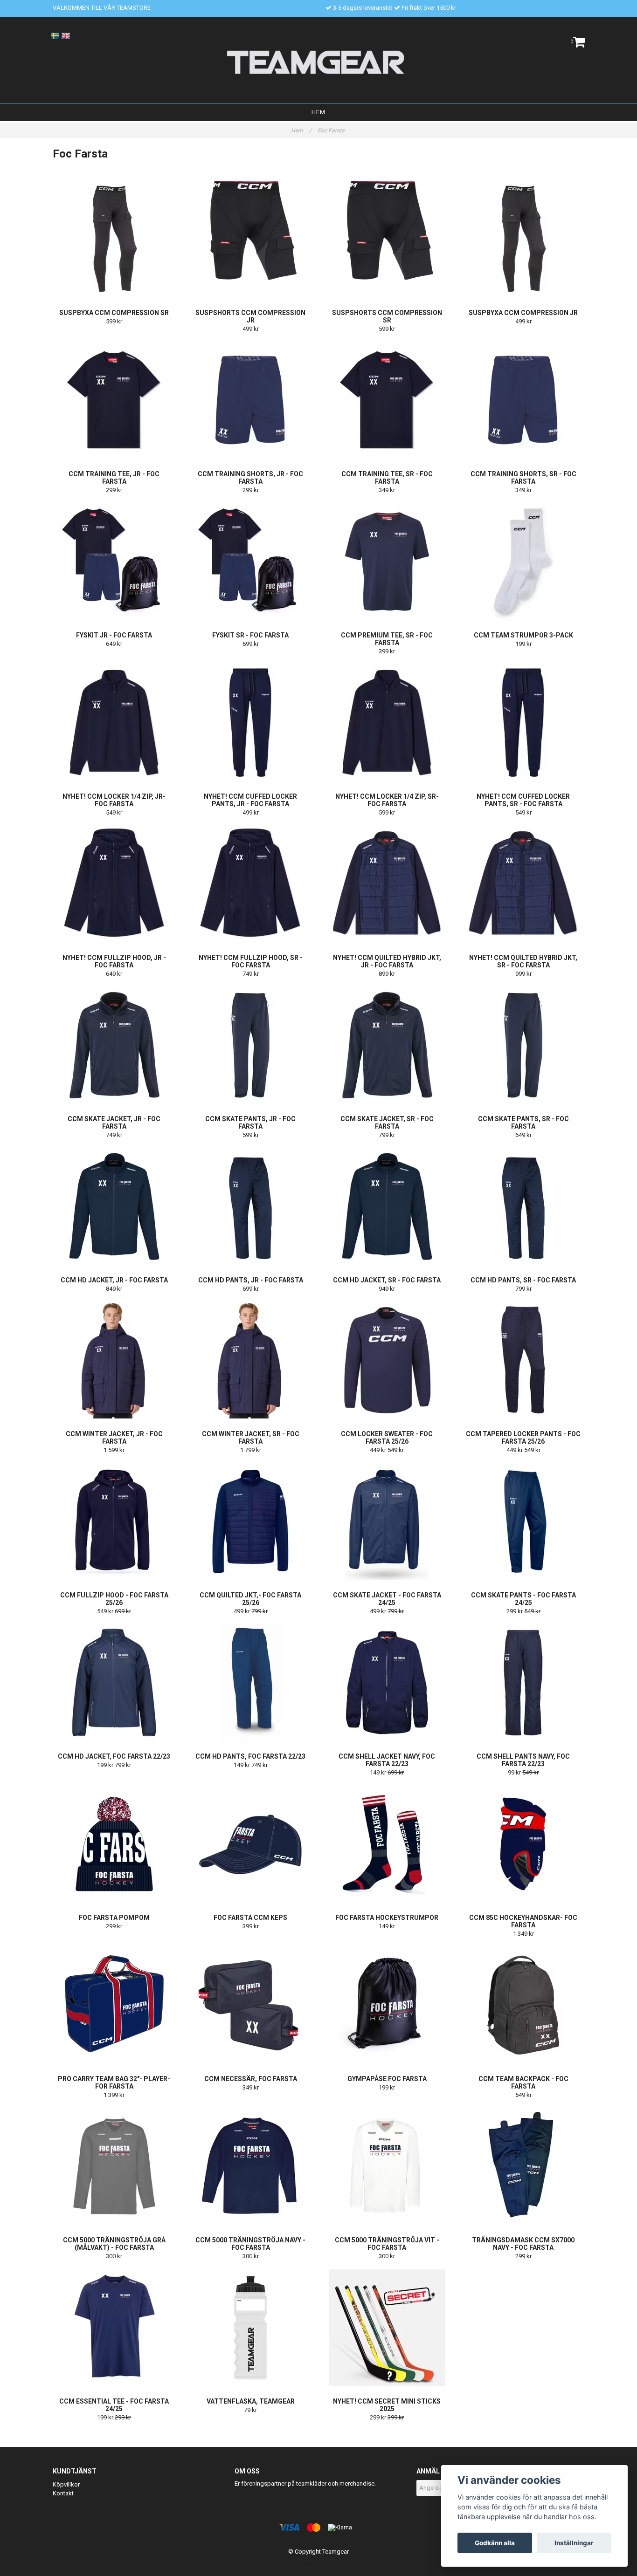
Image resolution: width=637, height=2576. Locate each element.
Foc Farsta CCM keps (250, 1918)
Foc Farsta (332, 130)
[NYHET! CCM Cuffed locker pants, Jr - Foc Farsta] (251, 723)
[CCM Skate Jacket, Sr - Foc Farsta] (387, 1045)
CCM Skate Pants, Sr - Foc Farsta (523, 1123)
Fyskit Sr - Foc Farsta (250, 635)
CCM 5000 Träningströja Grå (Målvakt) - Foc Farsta (114, 2244)
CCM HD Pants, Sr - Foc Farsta (523, 1280)
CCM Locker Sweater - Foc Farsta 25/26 (387, 1438)
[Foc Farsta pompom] (114, 1844)
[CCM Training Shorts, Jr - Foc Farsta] (251, 400)
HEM (318, 112)
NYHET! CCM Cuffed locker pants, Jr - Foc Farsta (250, 800)
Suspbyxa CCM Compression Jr (523, 313)
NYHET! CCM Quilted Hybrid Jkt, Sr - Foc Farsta (523, 961)
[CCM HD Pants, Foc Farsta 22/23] (251, 1683)
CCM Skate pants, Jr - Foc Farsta (250, 1123)
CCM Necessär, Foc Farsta (251, 2079)
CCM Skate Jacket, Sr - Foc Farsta (387, 1123)
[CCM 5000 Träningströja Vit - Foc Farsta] (387, 2166)
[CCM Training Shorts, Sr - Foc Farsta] (524, 400)
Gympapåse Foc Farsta (387, 2079)
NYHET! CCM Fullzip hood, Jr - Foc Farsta (114, 961)
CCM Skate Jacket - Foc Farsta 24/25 (387, 1599)
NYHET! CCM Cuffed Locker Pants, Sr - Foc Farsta (523, 800)
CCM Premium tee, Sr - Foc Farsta (387, 639)
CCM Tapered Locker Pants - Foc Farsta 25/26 (523, 1438)
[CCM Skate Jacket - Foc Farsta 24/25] (387, 1521)
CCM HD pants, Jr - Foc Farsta (251, 1280)
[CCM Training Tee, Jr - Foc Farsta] (114, 400)
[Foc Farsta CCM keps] (251, 1844)
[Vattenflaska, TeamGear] (251, 2328)
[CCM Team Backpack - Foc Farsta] (524, 2005)
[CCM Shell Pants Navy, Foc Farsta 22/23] (524, 1683)
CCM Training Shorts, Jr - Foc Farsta (250, 478)
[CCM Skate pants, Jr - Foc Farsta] (251, 1045)
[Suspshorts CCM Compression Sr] (387, 239)
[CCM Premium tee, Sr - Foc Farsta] (387, 562)
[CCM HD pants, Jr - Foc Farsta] (251, 1206)
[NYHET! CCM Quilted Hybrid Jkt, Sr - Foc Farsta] (524, 884)
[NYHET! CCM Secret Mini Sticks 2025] (387, 2328)
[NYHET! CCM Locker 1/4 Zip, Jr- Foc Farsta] (114, 723)
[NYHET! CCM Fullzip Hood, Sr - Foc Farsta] (251, 884)
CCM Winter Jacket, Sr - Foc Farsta (251, 1438)
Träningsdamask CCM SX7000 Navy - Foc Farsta (523, 2244)
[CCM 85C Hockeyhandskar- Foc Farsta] (524, 1844)
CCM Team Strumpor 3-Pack (523, 635)
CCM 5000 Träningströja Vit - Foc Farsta (387, 2244)
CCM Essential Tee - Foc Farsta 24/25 (114, 2405)
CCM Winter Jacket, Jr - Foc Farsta (114, 1438)
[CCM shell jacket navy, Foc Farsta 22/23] (387, 1683)
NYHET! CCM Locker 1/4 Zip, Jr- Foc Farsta (114, 800)
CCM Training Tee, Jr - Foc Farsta (114, 478)
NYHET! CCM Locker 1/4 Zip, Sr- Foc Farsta (387, 800)
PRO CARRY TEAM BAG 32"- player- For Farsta (114, 2083)
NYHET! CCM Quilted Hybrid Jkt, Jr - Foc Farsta (387, 961)
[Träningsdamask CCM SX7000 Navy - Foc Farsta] (524, 2166)
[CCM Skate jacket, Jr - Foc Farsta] (114, 1045)
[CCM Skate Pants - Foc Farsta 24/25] (524, 1521)
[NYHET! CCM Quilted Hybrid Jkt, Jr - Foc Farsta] (387, 884)
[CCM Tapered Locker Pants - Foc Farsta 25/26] (524, 1360)
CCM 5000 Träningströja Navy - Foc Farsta (250, 2244)
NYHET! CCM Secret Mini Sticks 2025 (387, 2405)
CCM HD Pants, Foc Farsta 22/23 (250, 1756)
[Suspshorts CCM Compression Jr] (251, 239)
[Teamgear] (319, 62)
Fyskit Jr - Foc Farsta (114, 635)
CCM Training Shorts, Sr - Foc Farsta (523, 478)
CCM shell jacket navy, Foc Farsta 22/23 (387, 1760)
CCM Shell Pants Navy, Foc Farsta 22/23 (523, 1760)
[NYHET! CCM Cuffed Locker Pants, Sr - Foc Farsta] (524, 723)
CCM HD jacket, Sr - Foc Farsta (387, 1280)
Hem (301, 130)
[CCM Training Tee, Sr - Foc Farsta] (387, 400)
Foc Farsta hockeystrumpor (387, 1918)
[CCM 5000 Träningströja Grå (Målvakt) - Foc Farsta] (114, 2166)
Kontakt (63, 2493)
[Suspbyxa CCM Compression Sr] (114, 239)
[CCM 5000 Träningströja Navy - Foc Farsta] (251, 2166)
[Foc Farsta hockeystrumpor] (387, 1844)
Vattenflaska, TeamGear (251, 2401)
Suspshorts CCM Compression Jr (250, 316)
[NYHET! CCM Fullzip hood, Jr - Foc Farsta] (114, 884)
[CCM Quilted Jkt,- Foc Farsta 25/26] (251, 1521)
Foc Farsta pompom (114, 1918)
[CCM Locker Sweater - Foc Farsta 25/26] (387, 1360)
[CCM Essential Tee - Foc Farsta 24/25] (114, 2328)
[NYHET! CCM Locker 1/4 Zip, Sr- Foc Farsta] (387, 723)
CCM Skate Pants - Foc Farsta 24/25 (523, 1599)
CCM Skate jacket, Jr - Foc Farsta (114, 1123)
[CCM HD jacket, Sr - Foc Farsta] (387, 1206)
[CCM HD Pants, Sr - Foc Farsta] (524, 1206)
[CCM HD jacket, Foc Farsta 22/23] (114, 1683)
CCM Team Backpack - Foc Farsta (523, 2083)
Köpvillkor (66, 2484)
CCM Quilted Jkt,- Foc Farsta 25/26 (250, 1599)
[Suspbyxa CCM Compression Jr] (524, 239)
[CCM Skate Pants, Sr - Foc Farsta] (524, 1045)
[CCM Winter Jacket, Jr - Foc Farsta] (114, 1360)
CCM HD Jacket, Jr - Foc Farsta (114, 1280)
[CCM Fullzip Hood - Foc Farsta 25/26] (114, 1521)
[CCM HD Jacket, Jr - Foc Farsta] (114, 1206)
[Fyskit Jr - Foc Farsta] (114, 562)
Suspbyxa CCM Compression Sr (114, 313)
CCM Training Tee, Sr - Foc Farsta (387, 478)
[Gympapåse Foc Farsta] (387, 2005)
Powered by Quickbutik (319, 2559)
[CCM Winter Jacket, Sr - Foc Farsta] (251, 1360)
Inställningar (574, 2543)
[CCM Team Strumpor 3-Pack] (524, 562)
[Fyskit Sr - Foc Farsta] (251, 562)
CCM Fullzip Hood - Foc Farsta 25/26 (114, 1599)
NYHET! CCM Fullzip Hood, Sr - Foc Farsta (251, 961)
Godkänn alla (495, 2543)
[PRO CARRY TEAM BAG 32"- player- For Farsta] (114, 2005)
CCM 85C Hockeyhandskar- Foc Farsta (523, 1921)
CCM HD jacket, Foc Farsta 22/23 (114, 1756)
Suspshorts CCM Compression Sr (387, 316)
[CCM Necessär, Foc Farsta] (251, 2005)
